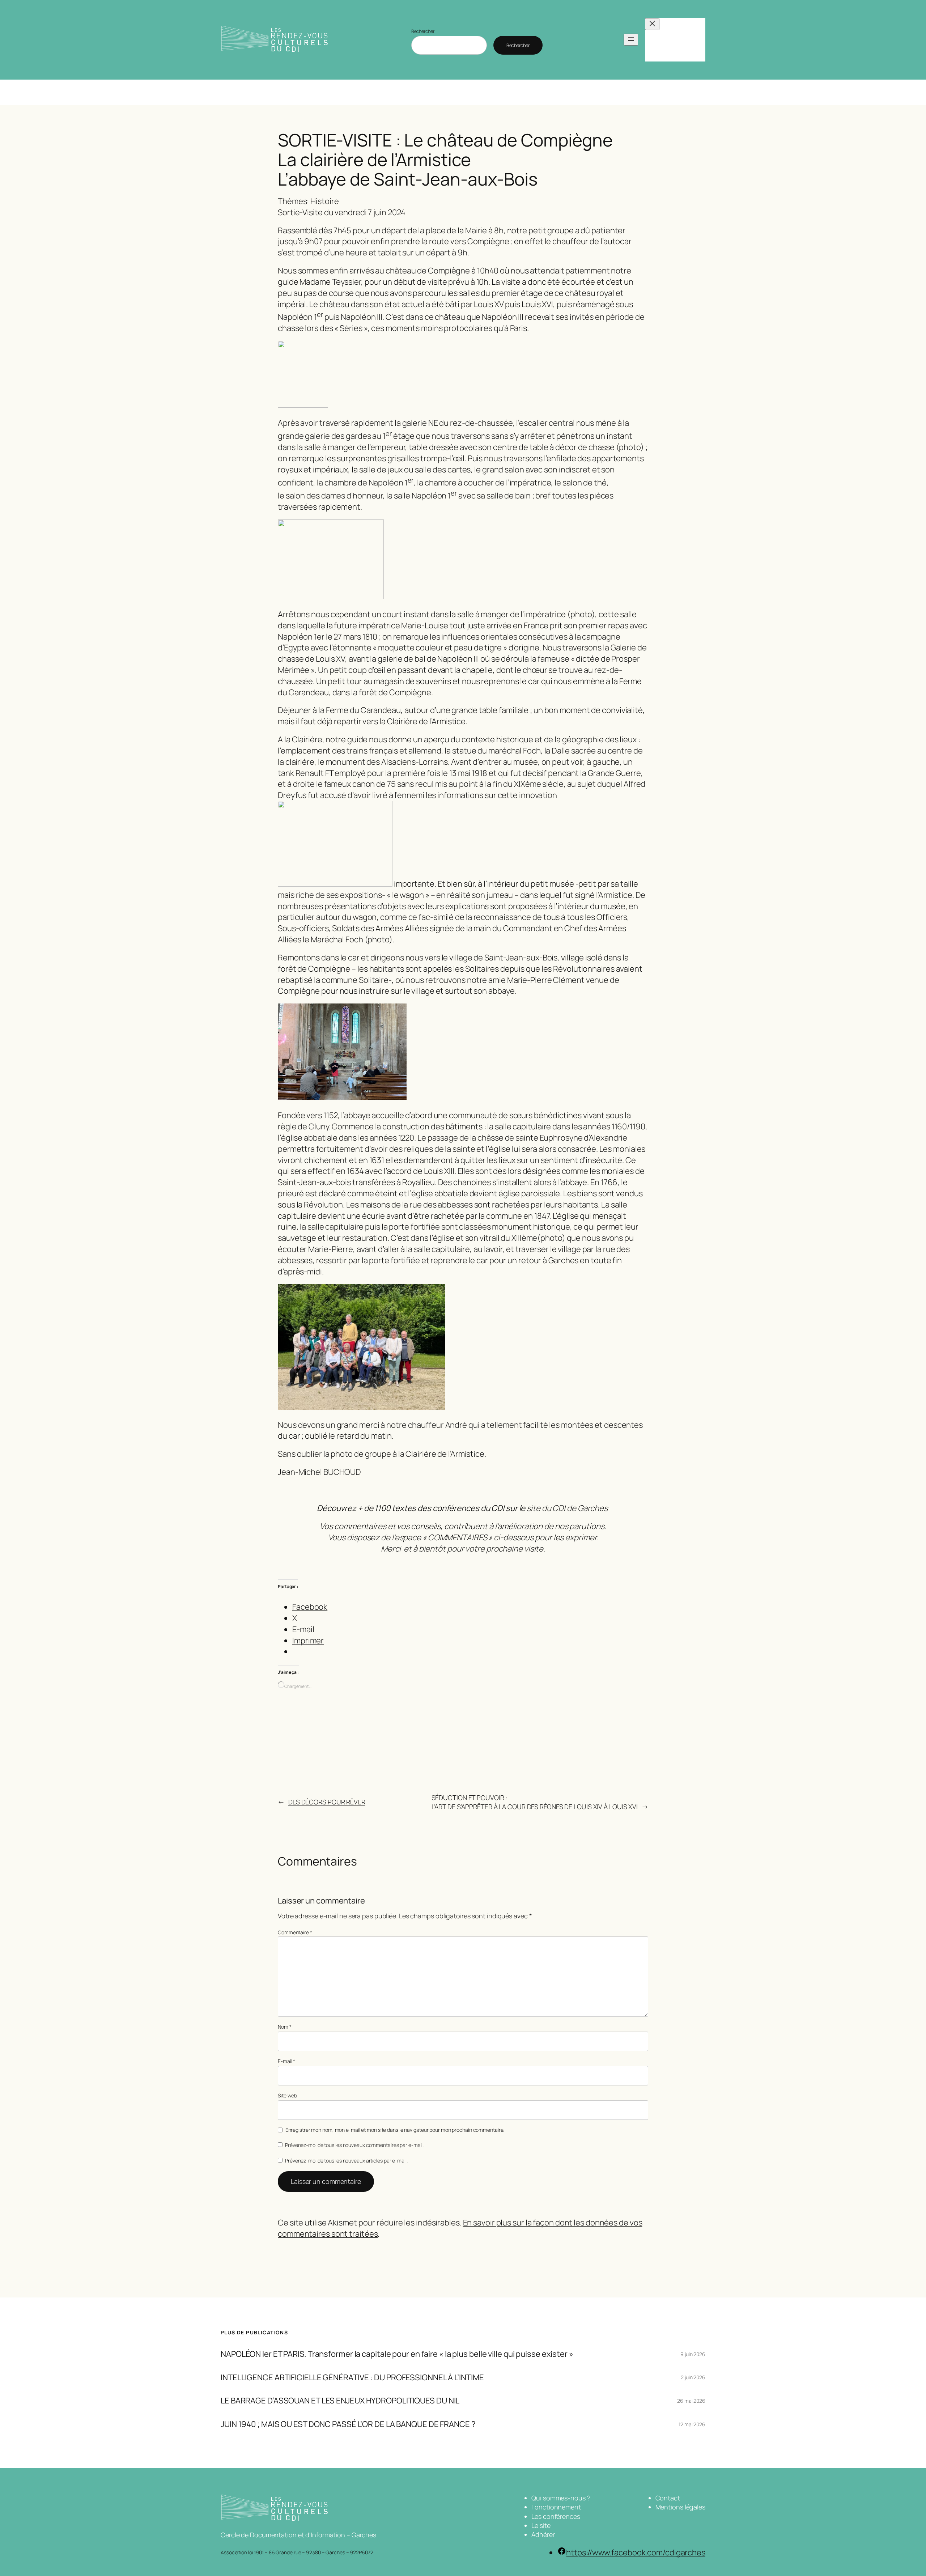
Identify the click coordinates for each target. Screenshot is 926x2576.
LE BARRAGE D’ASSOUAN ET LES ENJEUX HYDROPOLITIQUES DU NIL (340, 2401)
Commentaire (295, 1932)
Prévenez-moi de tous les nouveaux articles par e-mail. (346, 2161)
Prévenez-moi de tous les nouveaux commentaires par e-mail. (354, 2145)
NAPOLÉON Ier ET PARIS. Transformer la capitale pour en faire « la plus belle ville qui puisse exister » (397, 2354)
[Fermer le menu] (652, 24)
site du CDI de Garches (567, 1508)
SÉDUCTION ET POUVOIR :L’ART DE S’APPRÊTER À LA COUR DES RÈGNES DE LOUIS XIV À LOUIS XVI (535, 1802)
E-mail (286, 2061)
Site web (287, 2095)
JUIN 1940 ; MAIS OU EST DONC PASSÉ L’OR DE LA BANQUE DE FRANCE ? (348, 2424)
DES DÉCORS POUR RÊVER (327, 1802)
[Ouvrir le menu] (631, 40)
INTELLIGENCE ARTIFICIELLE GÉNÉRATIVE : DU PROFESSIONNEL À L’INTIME (352, 2378)
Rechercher (423, 31)
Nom (285, 2027)
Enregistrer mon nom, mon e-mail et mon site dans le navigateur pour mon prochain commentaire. (395, 2130)
